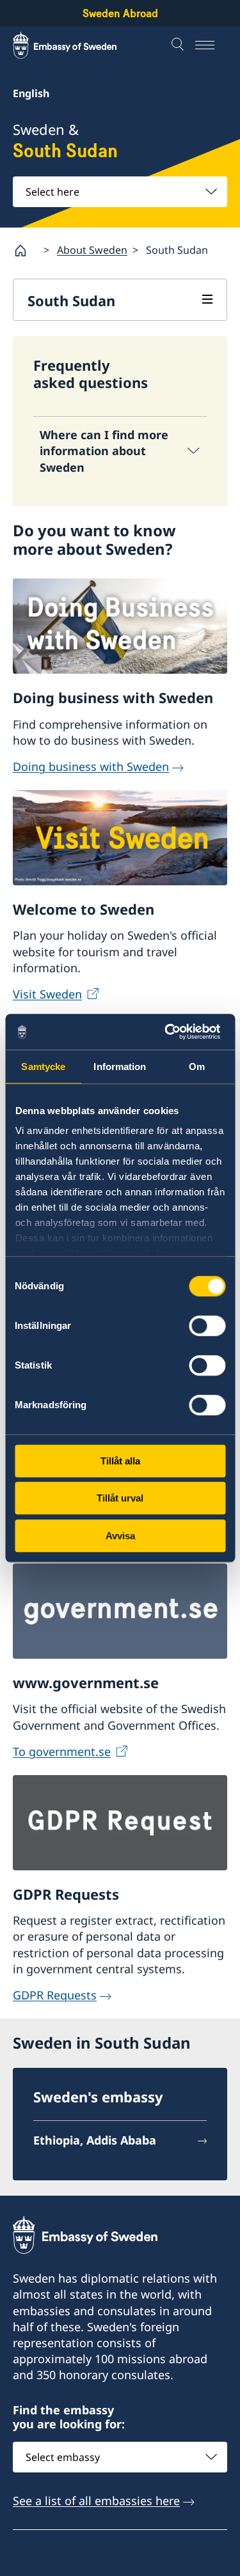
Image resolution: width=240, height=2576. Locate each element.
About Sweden (92, 250)
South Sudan (71, 300)
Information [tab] (120, 1067)
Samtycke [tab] (43, 1067)
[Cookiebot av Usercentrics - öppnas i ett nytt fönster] (171, 1032)
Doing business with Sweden (91, 766)
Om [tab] (197, 1067)
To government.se (62, 1751)
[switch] (207, 1326)
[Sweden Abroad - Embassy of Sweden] (77, 45)
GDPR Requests (55, 1995)
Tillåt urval (120, 1498)
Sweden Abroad (120, 13)
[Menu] (211, 45)
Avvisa (120, 1536)
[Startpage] (26, 251)
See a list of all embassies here (96, 2501)
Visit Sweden (47, 994)
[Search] (179, 45)
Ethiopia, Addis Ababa (95, 2140)
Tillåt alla (120, 1461)
